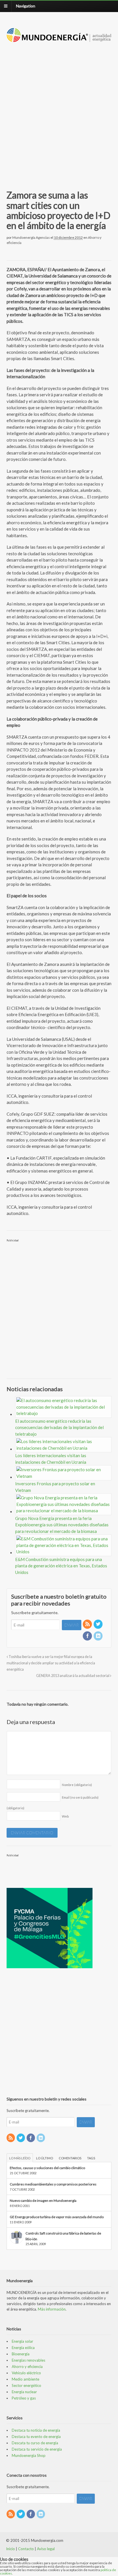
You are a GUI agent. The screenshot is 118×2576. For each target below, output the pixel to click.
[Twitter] (99, 1624)
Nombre (77, 1785)
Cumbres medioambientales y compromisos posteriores (53, 2184)
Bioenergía (21, 2354)
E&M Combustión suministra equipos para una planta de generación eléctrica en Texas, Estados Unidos (61, 1566)
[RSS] (88, 1624)
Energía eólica (23, 2348)
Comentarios (70, 2158)
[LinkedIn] (99, 1636)
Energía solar (22, 2341)
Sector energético (26, 2385)
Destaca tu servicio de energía (37, 2449)
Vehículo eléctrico (26, 2373)
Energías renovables (28, 2360)
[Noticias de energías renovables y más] (59, 39)
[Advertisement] (59, 109)
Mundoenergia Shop (29, 2455)
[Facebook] (88, 1636)
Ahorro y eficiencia (27, 2367)
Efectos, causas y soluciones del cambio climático (47, 2168)
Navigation (26, 6)
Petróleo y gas (24, 2398)
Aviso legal (46, 2549)
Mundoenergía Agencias (31, 237)
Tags (91, 2158)
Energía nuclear (24, 2392)
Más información (52, 2309)
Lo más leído (20, 2158)
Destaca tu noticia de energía (36, 2430)
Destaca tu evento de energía (36, 2437)
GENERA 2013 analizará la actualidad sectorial (73, 1676)
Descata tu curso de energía (35, 2443)
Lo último (45, 2158)
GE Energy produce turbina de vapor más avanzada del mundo (57, 2217)
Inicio (10, 2549)
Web (65, 1816)
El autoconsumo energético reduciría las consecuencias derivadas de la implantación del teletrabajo (59, 1427)
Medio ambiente (25, 2379)
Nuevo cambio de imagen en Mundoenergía (43, 2201)
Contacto (26, 2549)
